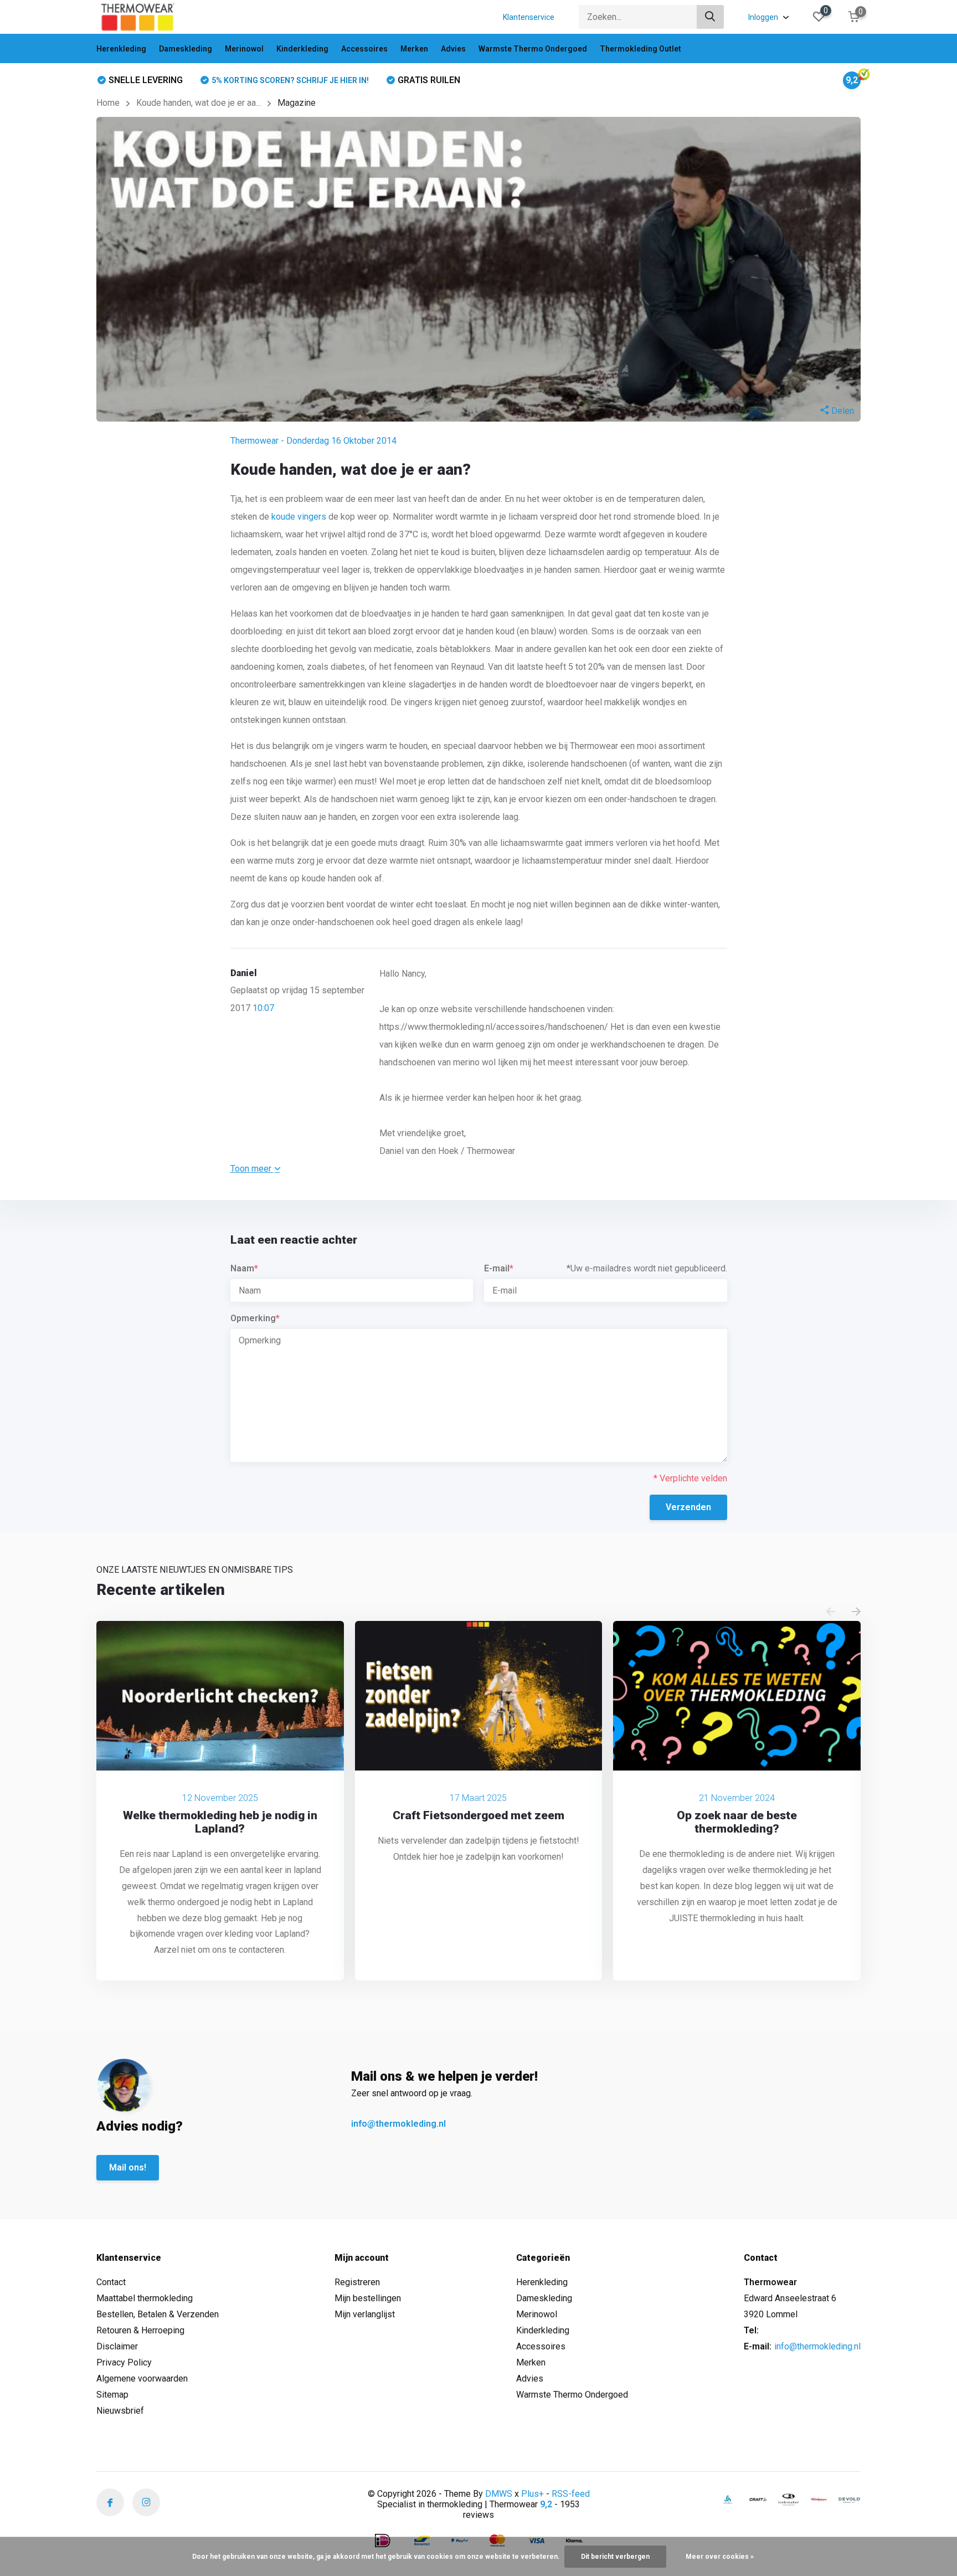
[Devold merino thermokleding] (850, 2499)
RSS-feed (571, 2494)
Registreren (357, 2282)
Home (108, 103)
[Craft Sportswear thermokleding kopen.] (758, 2499)
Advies (453, 49)
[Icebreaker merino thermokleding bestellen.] (789, 2500)
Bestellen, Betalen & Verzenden (158, 2314)
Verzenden (688, 1507)
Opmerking (255, 1318)
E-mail (499, 1268)
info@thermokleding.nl (398, 2124)
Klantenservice (529, 17)
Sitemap (112, 2395)
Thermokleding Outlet (640, 49)
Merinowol (244, 49)
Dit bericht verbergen (615, 2557)
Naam (244, 1268)
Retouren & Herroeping (140, 2330)
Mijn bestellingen (368, 2298)
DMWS (499, 2494)
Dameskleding (186, 49)
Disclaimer (117, 2346)
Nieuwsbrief (120, 2411)
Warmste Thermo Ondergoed (533, 49)
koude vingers (299, 517)
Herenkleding (121, 49)
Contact (111, 2282)
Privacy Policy (124, 2362)
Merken (414, 49)
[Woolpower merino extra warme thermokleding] (819, 2499)
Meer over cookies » (720, 2557)
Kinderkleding (302, 49)
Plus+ (532, 2494)
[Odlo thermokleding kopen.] (728, 2499)
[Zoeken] (711, 17)
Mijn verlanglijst (365, 2314)
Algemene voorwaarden (142, 2379)
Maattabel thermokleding (145, 2298)
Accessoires (364, 49)
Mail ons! (128, 2167)
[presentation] (831, 1612)
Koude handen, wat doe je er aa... (199, 103)
